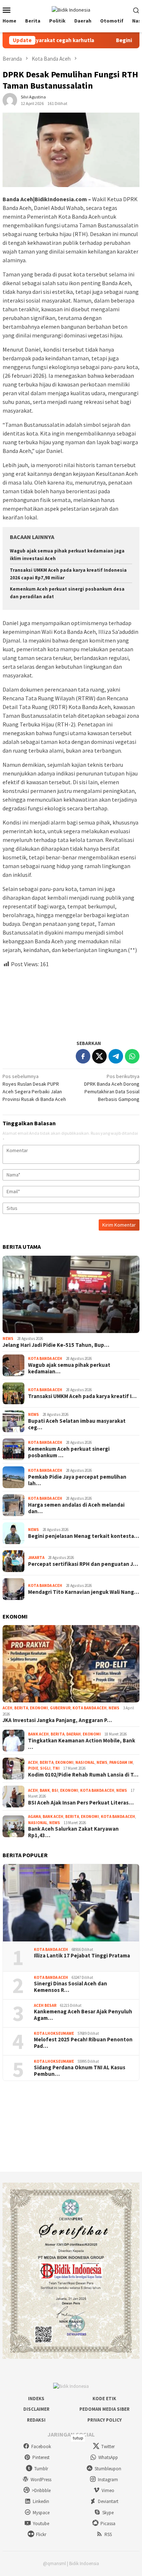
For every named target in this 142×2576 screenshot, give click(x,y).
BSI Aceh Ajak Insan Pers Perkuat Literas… (81, 1803)
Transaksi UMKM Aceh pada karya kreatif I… (82, 1396)
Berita (21, 1708)
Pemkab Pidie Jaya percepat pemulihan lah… (77, 1480)
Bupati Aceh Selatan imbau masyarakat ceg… (77, 1424)
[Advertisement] (71, 1001)
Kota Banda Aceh (45, 1358)
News (8, 1338)
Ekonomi (39, 1708)
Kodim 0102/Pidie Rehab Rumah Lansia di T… (83, 1775)
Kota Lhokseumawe (54, 2033)
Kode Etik (104, 2399)
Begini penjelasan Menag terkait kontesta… (84, 1536)
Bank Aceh (38, 1734)
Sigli (45, 1768)
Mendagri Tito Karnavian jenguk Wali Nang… (84, 1592)
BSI (55, 1790)
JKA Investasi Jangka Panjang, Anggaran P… (57, 1720)
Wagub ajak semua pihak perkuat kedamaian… (69, 1368)
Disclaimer (36, 2409)
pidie (33, 1768)
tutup (78, 2438)
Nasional (85, 1762)
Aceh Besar (45, 2005)
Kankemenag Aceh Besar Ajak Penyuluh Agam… (83, 2015)
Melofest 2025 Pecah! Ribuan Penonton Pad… (83, 2043)
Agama (34, 1816)
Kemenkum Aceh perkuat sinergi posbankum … (69, 1452)
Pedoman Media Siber (104, 2409)
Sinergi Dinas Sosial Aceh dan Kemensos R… (70, 1987)
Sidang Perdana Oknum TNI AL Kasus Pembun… (80, 2071)
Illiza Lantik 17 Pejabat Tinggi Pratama (82, 1956)
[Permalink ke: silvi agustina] (10, 100)
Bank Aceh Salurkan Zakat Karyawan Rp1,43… (73, 1832)
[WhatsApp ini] (132, 1056)
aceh (7, 1708)
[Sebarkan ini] (83, 1056)
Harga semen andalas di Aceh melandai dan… (76, 1508)
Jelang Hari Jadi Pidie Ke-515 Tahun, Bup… (56, 1345)
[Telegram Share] (116, 1056)
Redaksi (36, 2420)
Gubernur (60, 1708)
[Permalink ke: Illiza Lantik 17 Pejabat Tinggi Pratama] (71, 1903)
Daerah (74, 1734)
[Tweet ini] (99, 1056)
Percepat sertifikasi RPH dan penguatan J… (83, 1564)
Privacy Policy (104, 2420)
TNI (56, 1768)
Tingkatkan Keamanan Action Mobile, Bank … (82, 1744)
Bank (45, 1790)
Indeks (36, 2399)
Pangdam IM (121, 1762)
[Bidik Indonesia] (71, 9)
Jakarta (36, 1558)
